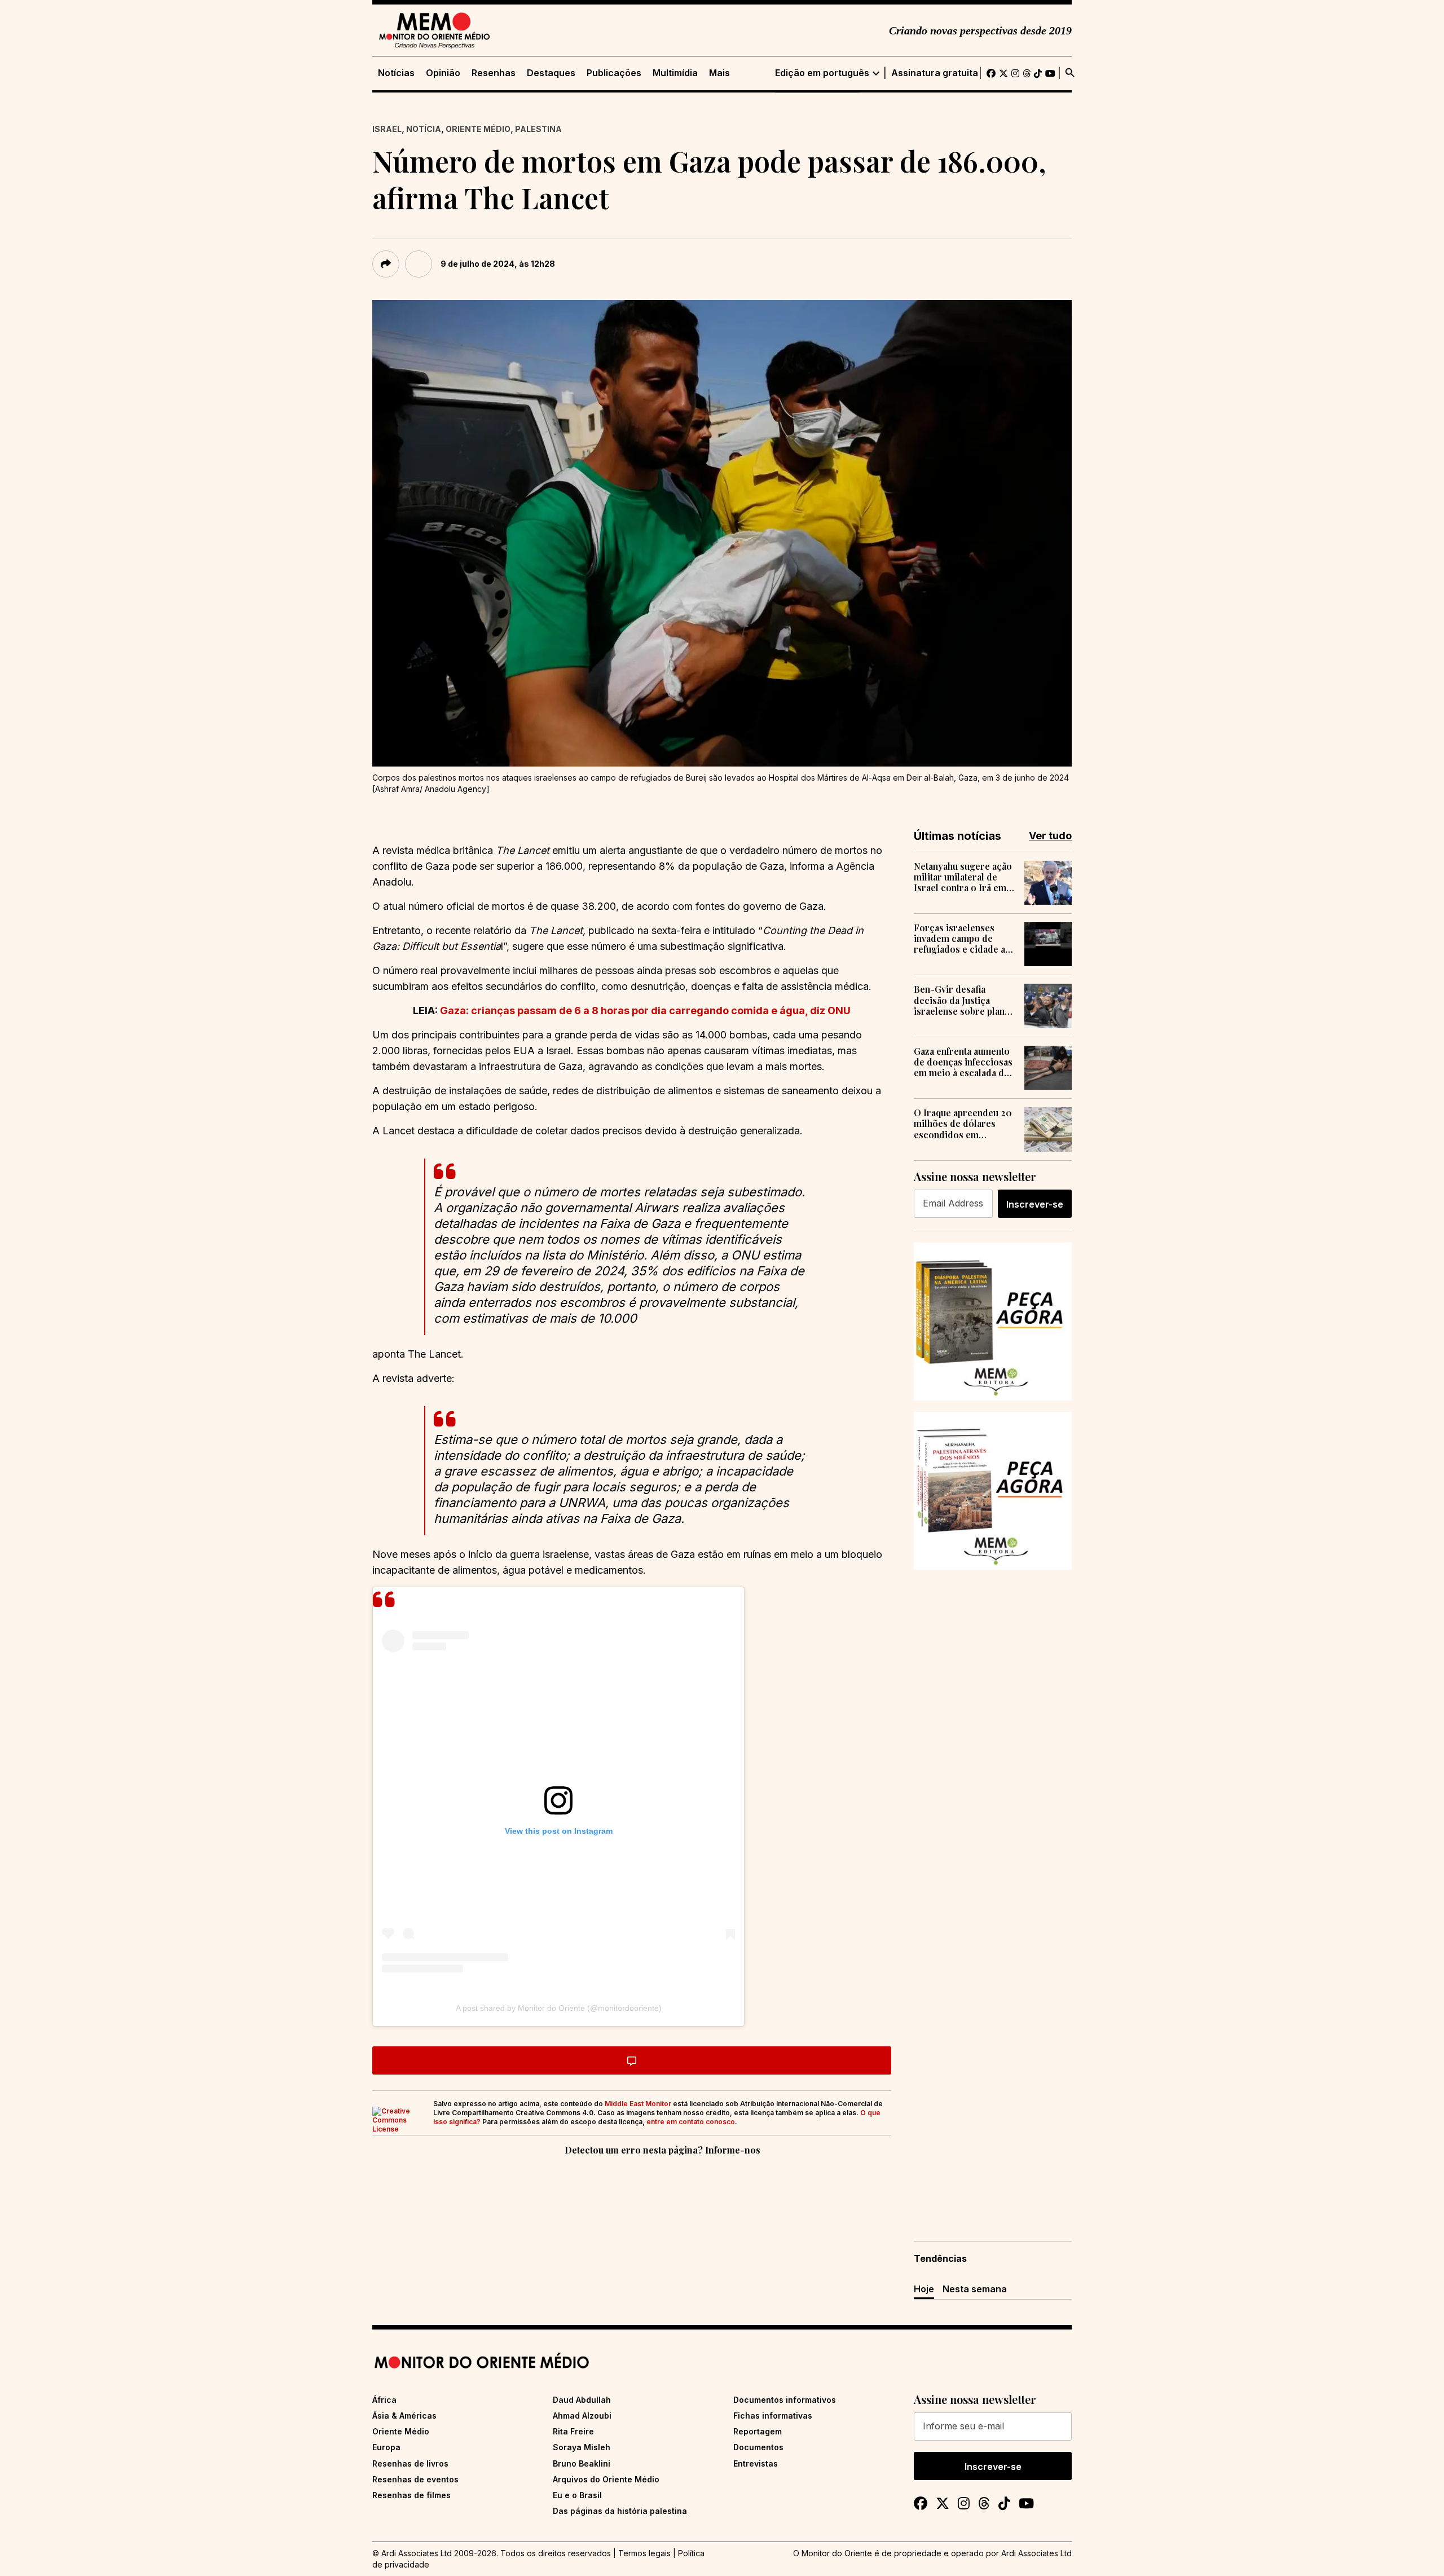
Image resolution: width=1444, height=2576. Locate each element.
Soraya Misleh (582, 2447)
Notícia (424, 129)
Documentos (758, 2447)
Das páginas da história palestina (620, 2511)
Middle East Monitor (638, 2104)
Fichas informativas (773, 2416)
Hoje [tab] (924, 2289)
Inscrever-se (1035, 1204)
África (384, 2400)
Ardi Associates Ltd (1036, 2553)
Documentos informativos (785, 2400)
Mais (719, 73)
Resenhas (494, 73)
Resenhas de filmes (411, 2495)
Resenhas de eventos (415, 2479)
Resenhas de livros (410, 2463)
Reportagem (758, 2431)
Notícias (396, 73)
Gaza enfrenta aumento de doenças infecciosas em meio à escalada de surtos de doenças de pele (963, 1062)
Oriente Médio (478, 129)
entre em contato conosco (691, 2122)
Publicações (614, 73)
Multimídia (675, 73)
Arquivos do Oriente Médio (606, 2479)
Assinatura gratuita (935, 73)
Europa (386, 2447)
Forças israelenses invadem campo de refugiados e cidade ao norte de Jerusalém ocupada (962, 939)
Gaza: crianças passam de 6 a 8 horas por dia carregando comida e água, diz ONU (645, 1010)
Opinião (443, 73)
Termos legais (644, 2553)
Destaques (551, 73)
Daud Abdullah (582, 2400)
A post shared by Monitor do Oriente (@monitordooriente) (559, 2008)
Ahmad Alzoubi (582, 2416)
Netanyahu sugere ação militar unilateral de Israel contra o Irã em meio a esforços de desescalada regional (963, 877)
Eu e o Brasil (577, 2495)
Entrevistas (756, 2463)
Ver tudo (1050, 836)
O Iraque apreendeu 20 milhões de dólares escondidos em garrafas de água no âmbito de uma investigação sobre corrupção (963, 1124)
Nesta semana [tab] (975, 2289)
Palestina (538, 129)
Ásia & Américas (404, 2416)
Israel (387, 129)
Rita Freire (573, 2431)
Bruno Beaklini (582, 2463)
